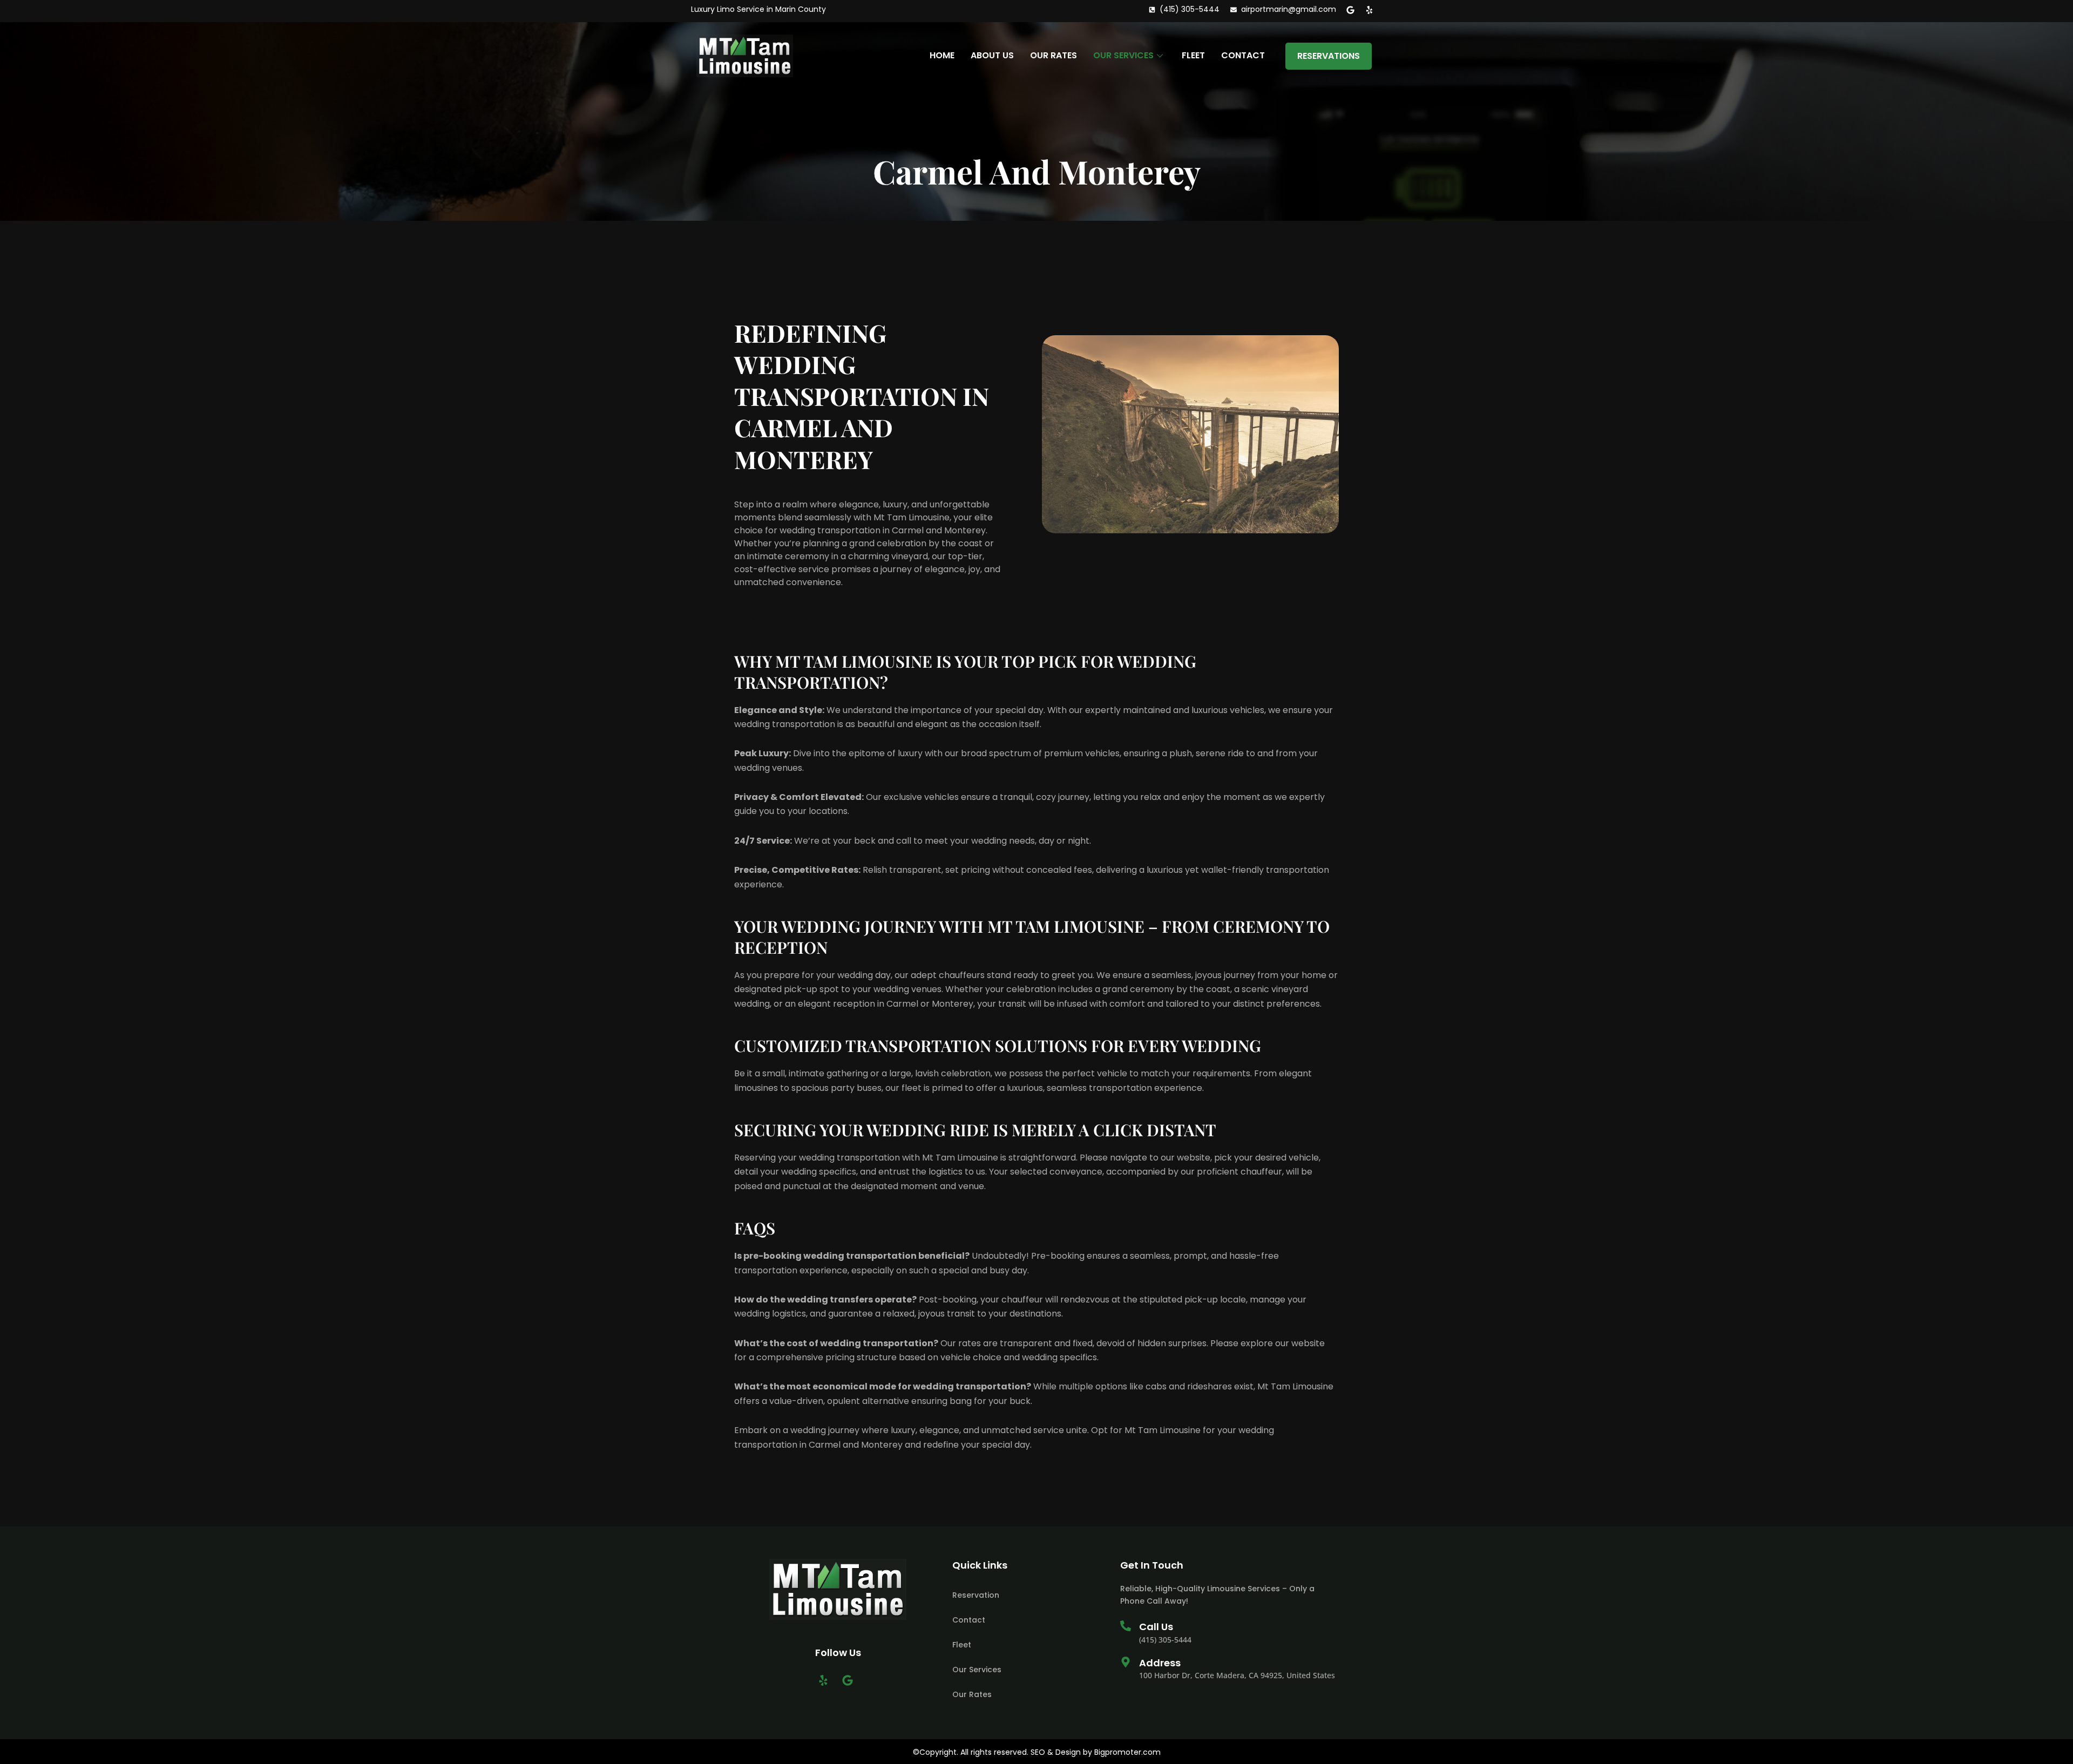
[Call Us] (1126, 1626)
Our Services (1123, 55)
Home (942, 55)
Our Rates (1054, 55)
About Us (992, 55)
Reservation (976, 1595)
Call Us (1156, 1627)
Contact (1243, 55)
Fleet (1193, 55)
